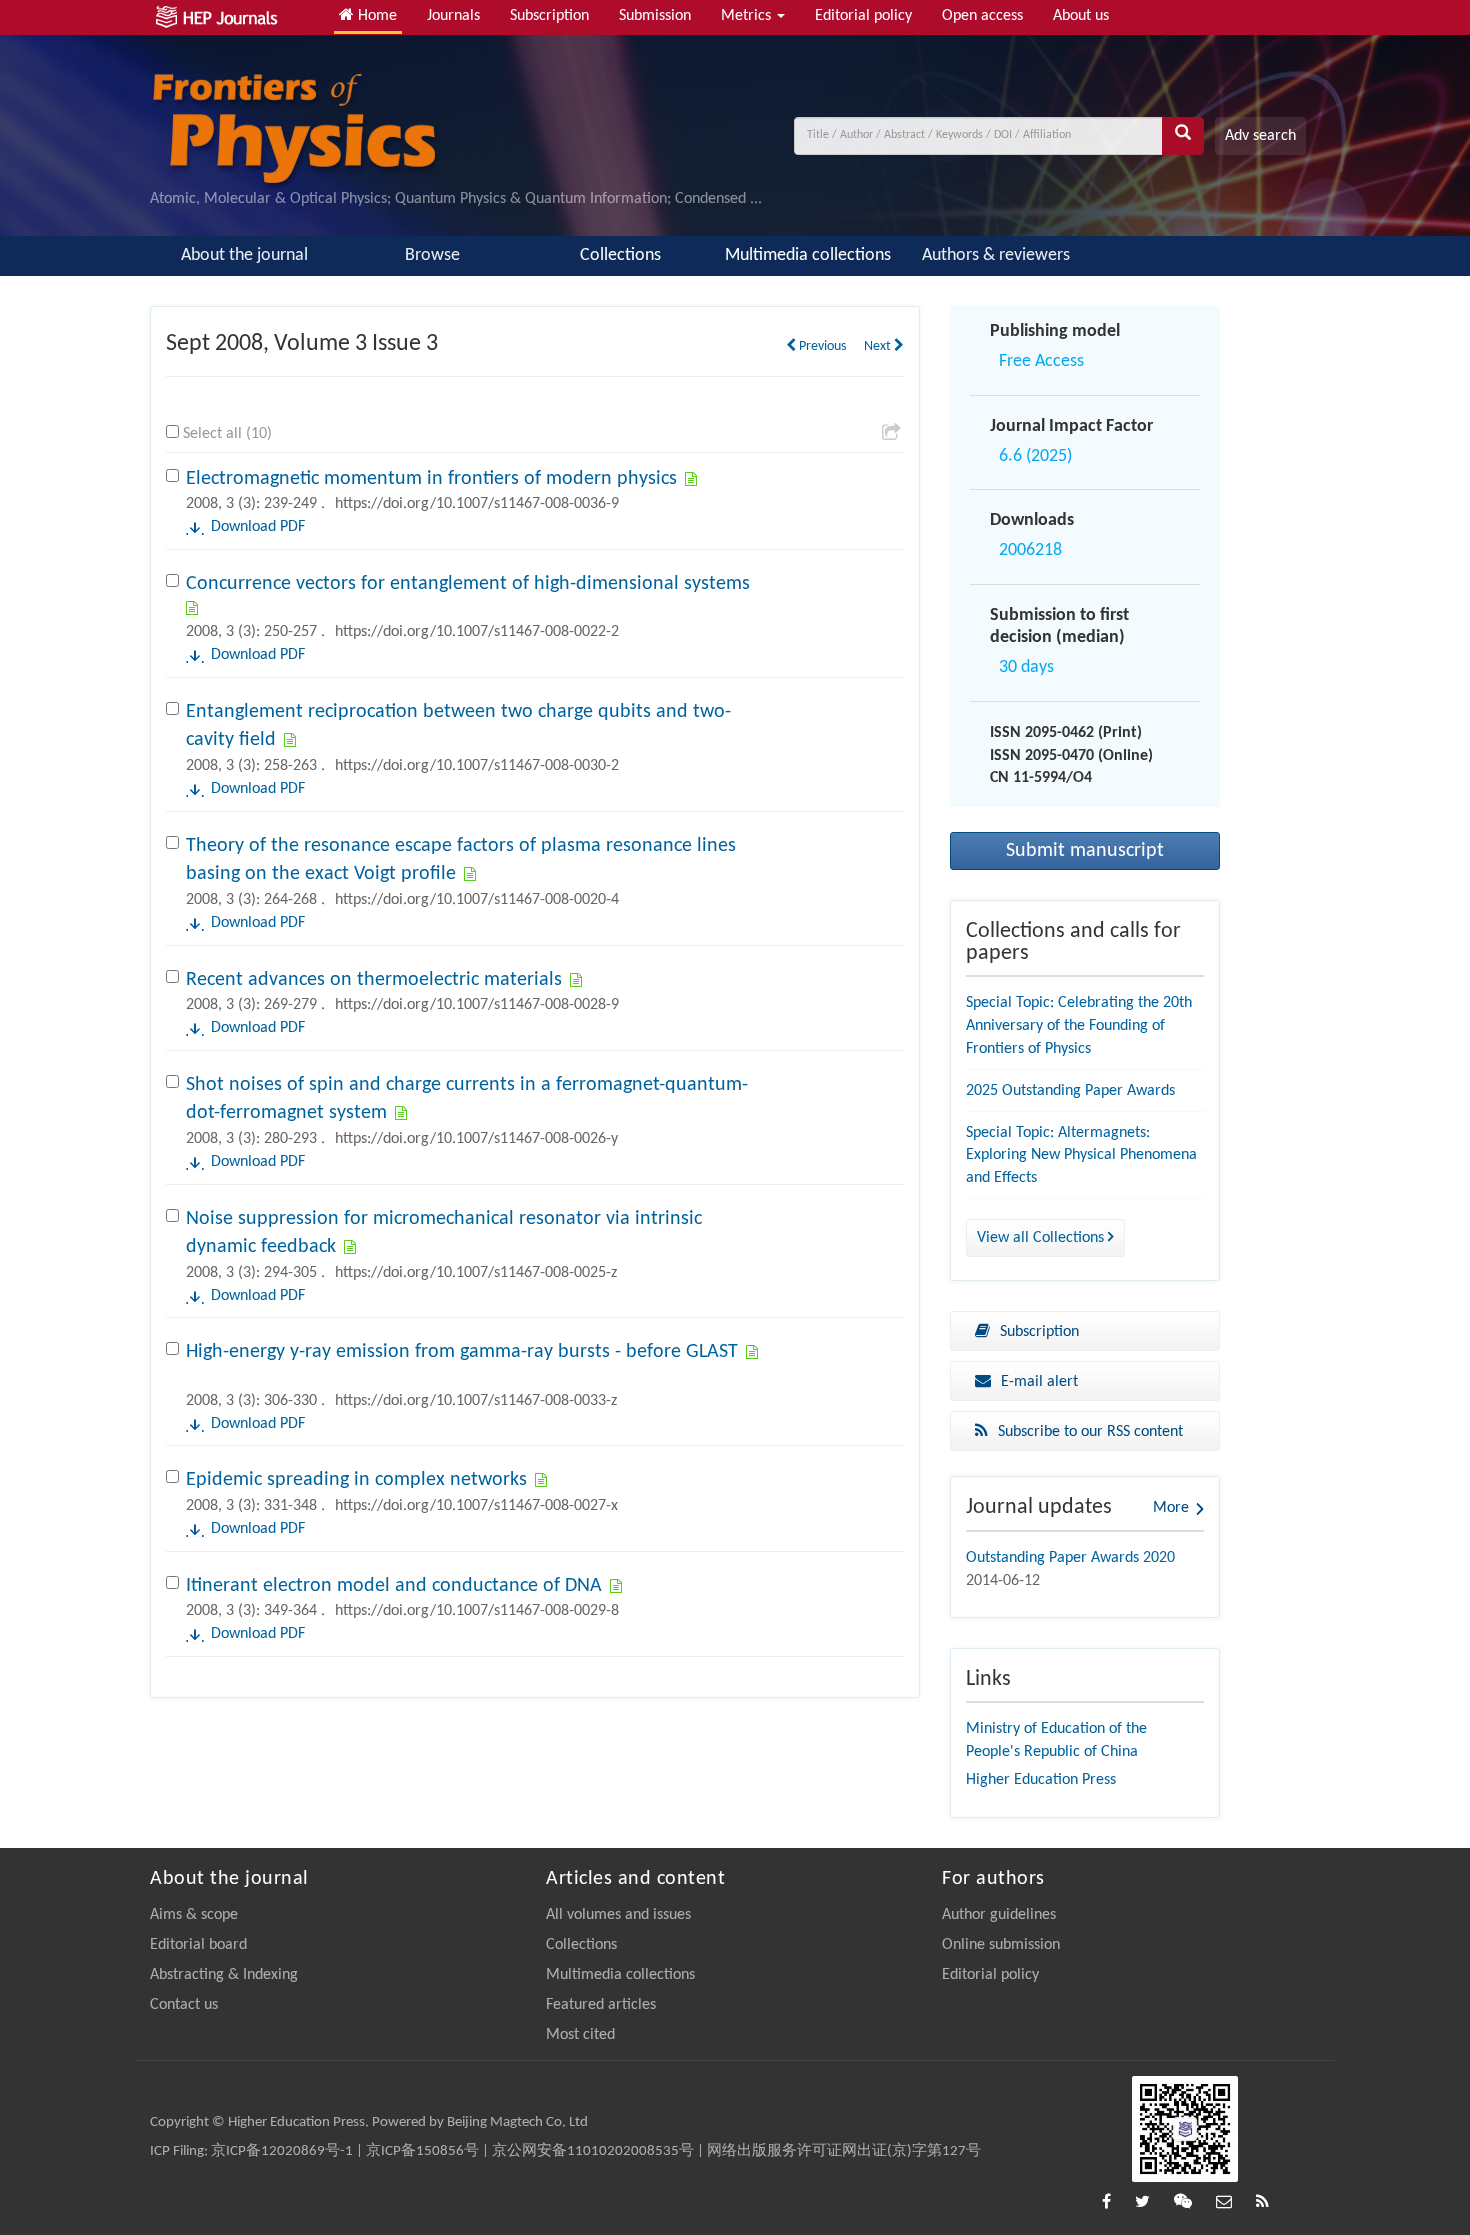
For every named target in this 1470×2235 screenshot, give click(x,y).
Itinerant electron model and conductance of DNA (394, 1586)
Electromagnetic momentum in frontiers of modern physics (431, 479)
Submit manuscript (1085, 851)
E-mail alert (1039, 1382)
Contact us (184, 2005)
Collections (620, 255)
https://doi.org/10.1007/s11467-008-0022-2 (477, 632)
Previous (821, 346)
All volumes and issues (618, 1915)
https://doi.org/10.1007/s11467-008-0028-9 (477, 1005)
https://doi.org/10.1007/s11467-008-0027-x (476, 1506)
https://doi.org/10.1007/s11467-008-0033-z (476, 1401)
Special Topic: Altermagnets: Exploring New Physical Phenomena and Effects (1081, 1156)
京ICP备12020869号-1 (282, 2151)
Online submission (1001, 1945)
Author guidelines (999, 1915)
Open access (982, 16)
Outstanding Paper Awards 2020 (1070, 1558)
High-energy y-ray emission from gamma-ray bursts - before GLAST (462, 1352)
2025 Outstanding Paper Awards (1070, 1091)
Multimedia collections (808, 255)
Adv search (1260, 136)
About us (1081, 16)
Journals (453, 16)
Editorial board (198, 1945)
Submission (655, 16)
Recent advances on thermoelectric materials (374, 980)
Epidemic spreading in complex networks (356, 1480)
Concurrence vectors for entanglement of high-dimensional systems (468, 584)
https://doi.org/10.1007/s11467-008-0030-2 (477, 766)
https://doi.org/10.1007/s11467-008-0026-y (476, 1139)
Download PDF (258, 527)
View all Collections (1042, 1238)
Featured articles (601, 2005)
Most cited (580, 2035)
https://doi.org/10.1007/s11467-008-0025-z (476, 1273)
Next (879, 346)
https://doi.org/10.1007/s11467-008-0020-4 (477, 900)
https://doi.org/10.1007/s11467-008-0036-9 (477, 504)
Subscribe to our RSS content (1090, 1432)
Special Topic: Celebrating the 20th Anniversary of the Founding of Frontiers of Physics (1079, 1026)
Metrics (748, 16)
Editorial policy (863, 16)
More (1171, 1508)
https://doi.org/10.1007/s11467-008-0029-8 (477, 1611)
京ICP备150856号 (422, 2151)
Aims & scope (194, 1915)
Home (375, 16)
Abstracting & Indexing (224, 1975)
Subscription (549, 16)
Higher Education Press (1041, 1780)
